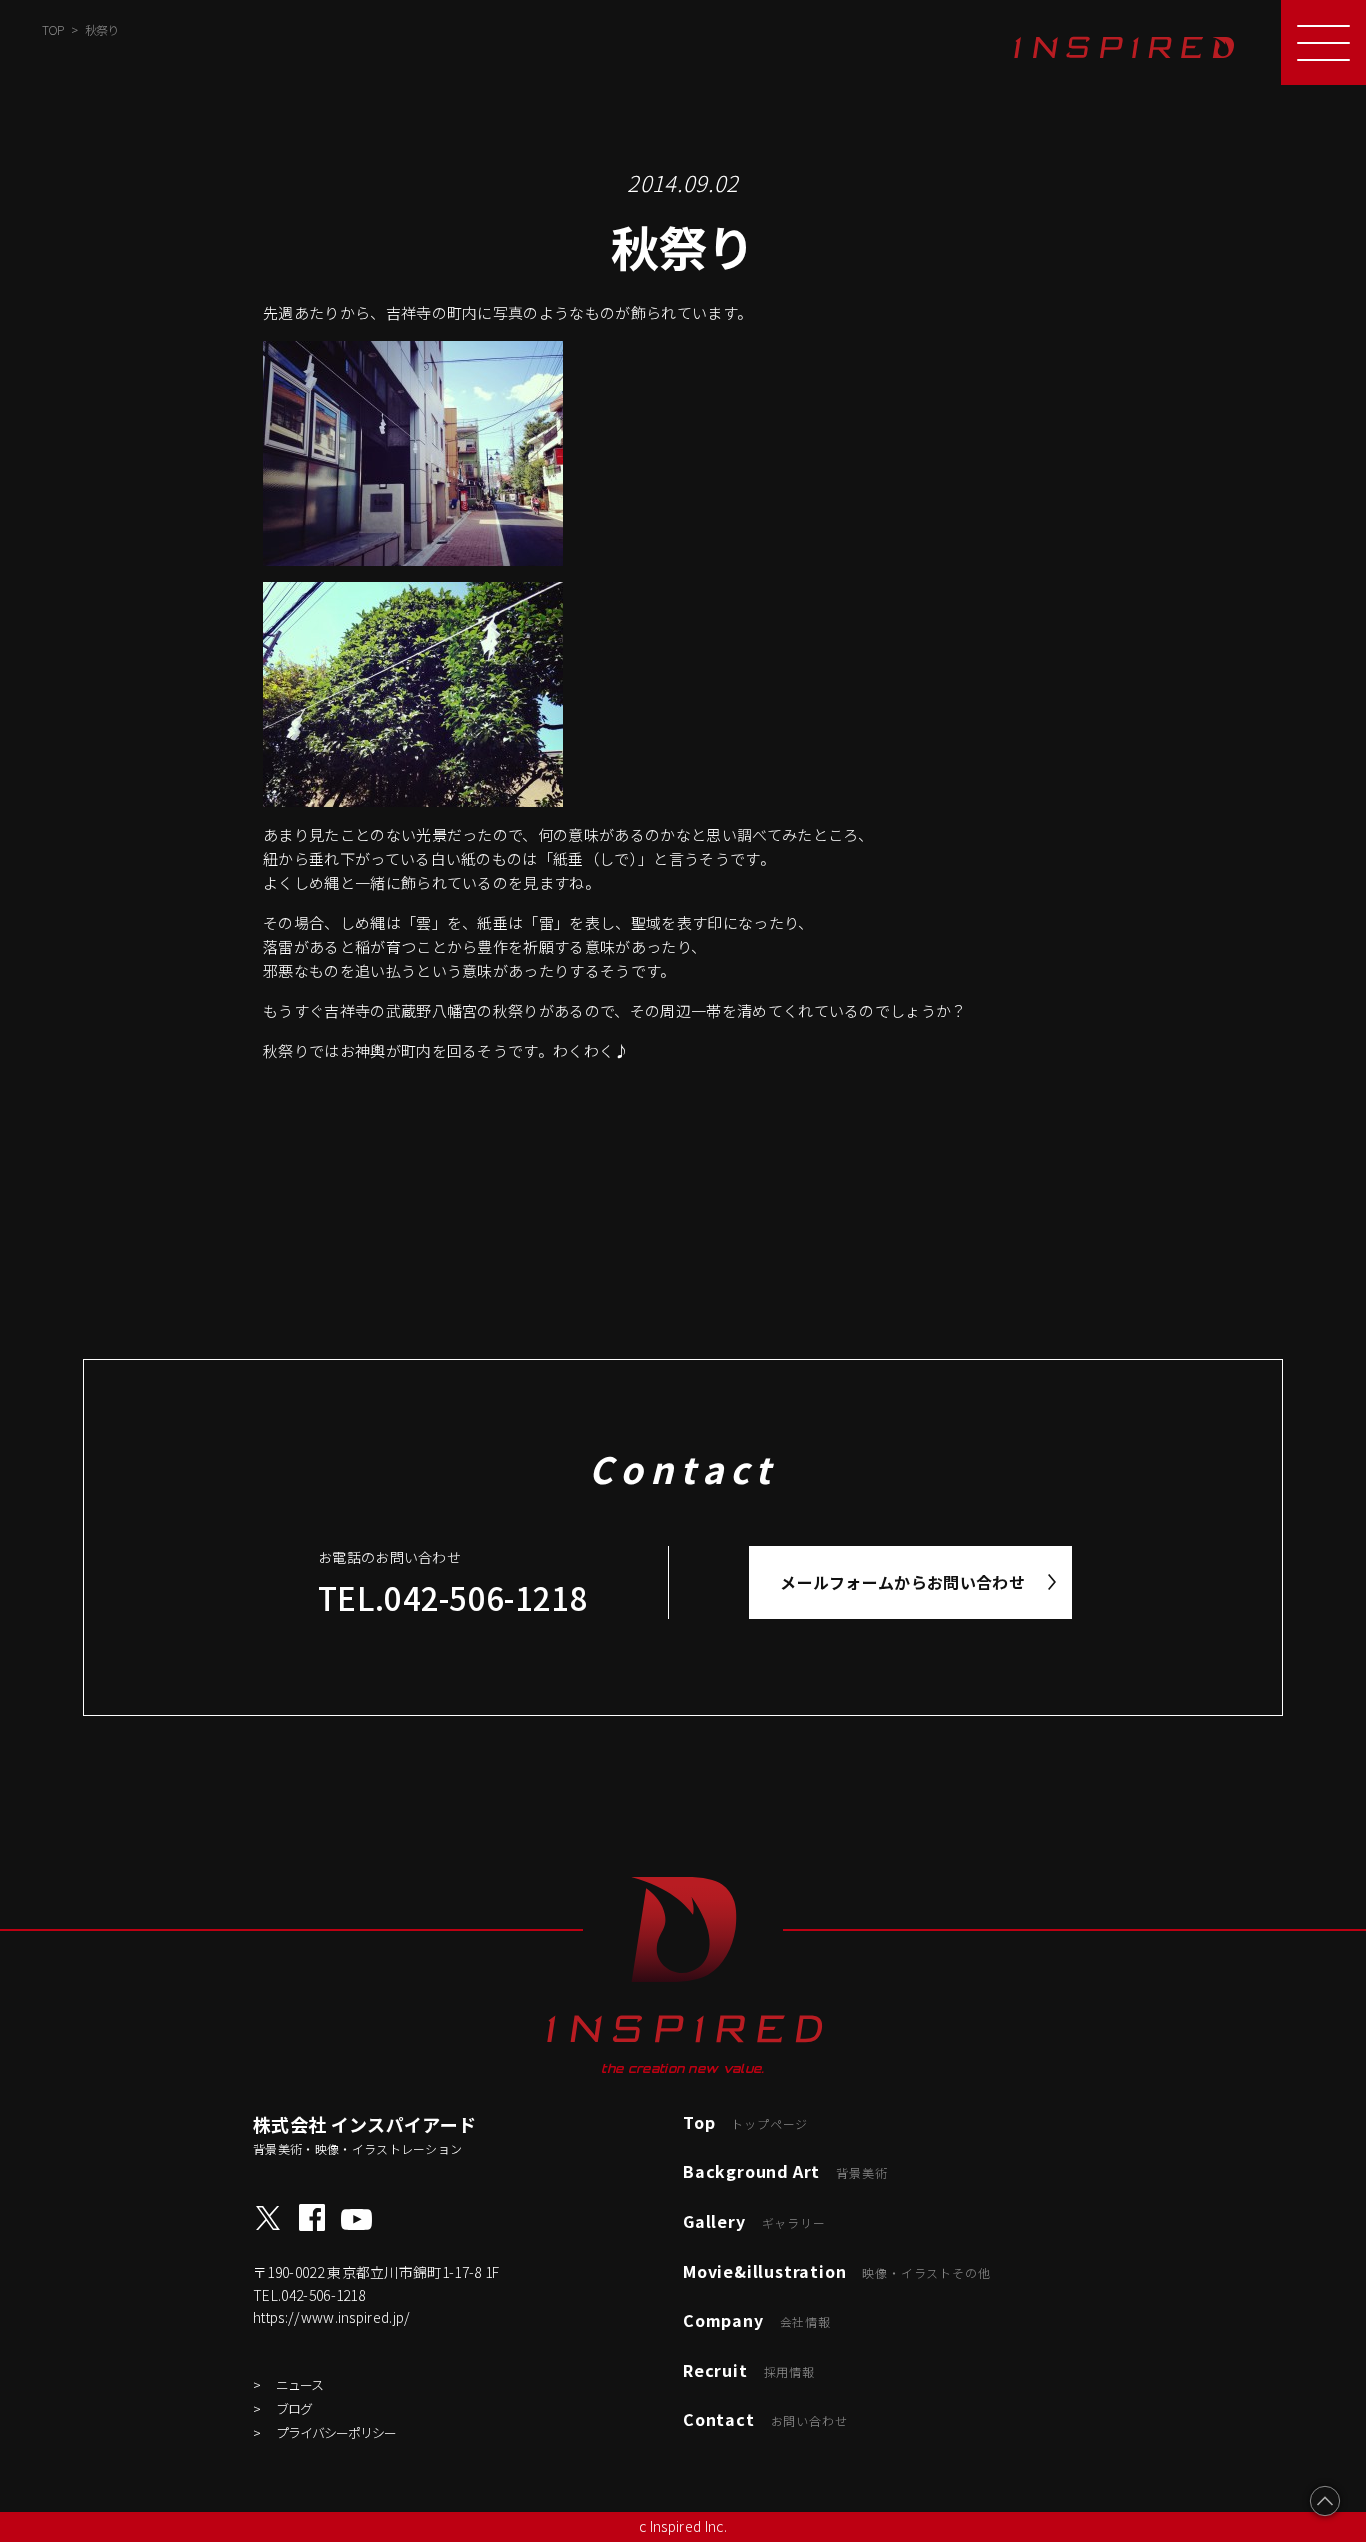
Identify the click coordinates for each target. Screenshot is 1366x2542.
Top (745, 2122)
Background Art (785, 2171)
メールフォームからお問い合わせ (902, 1582)
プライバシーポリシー (336, 2432)
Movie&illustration (836, 2271)
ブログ (294, 2408)
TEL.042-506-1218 (453, 1597)
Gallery (754, 2221)
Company (757, 2320)
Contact (765, 2419)
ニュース (299, 2384)
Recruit (749, 2370)
